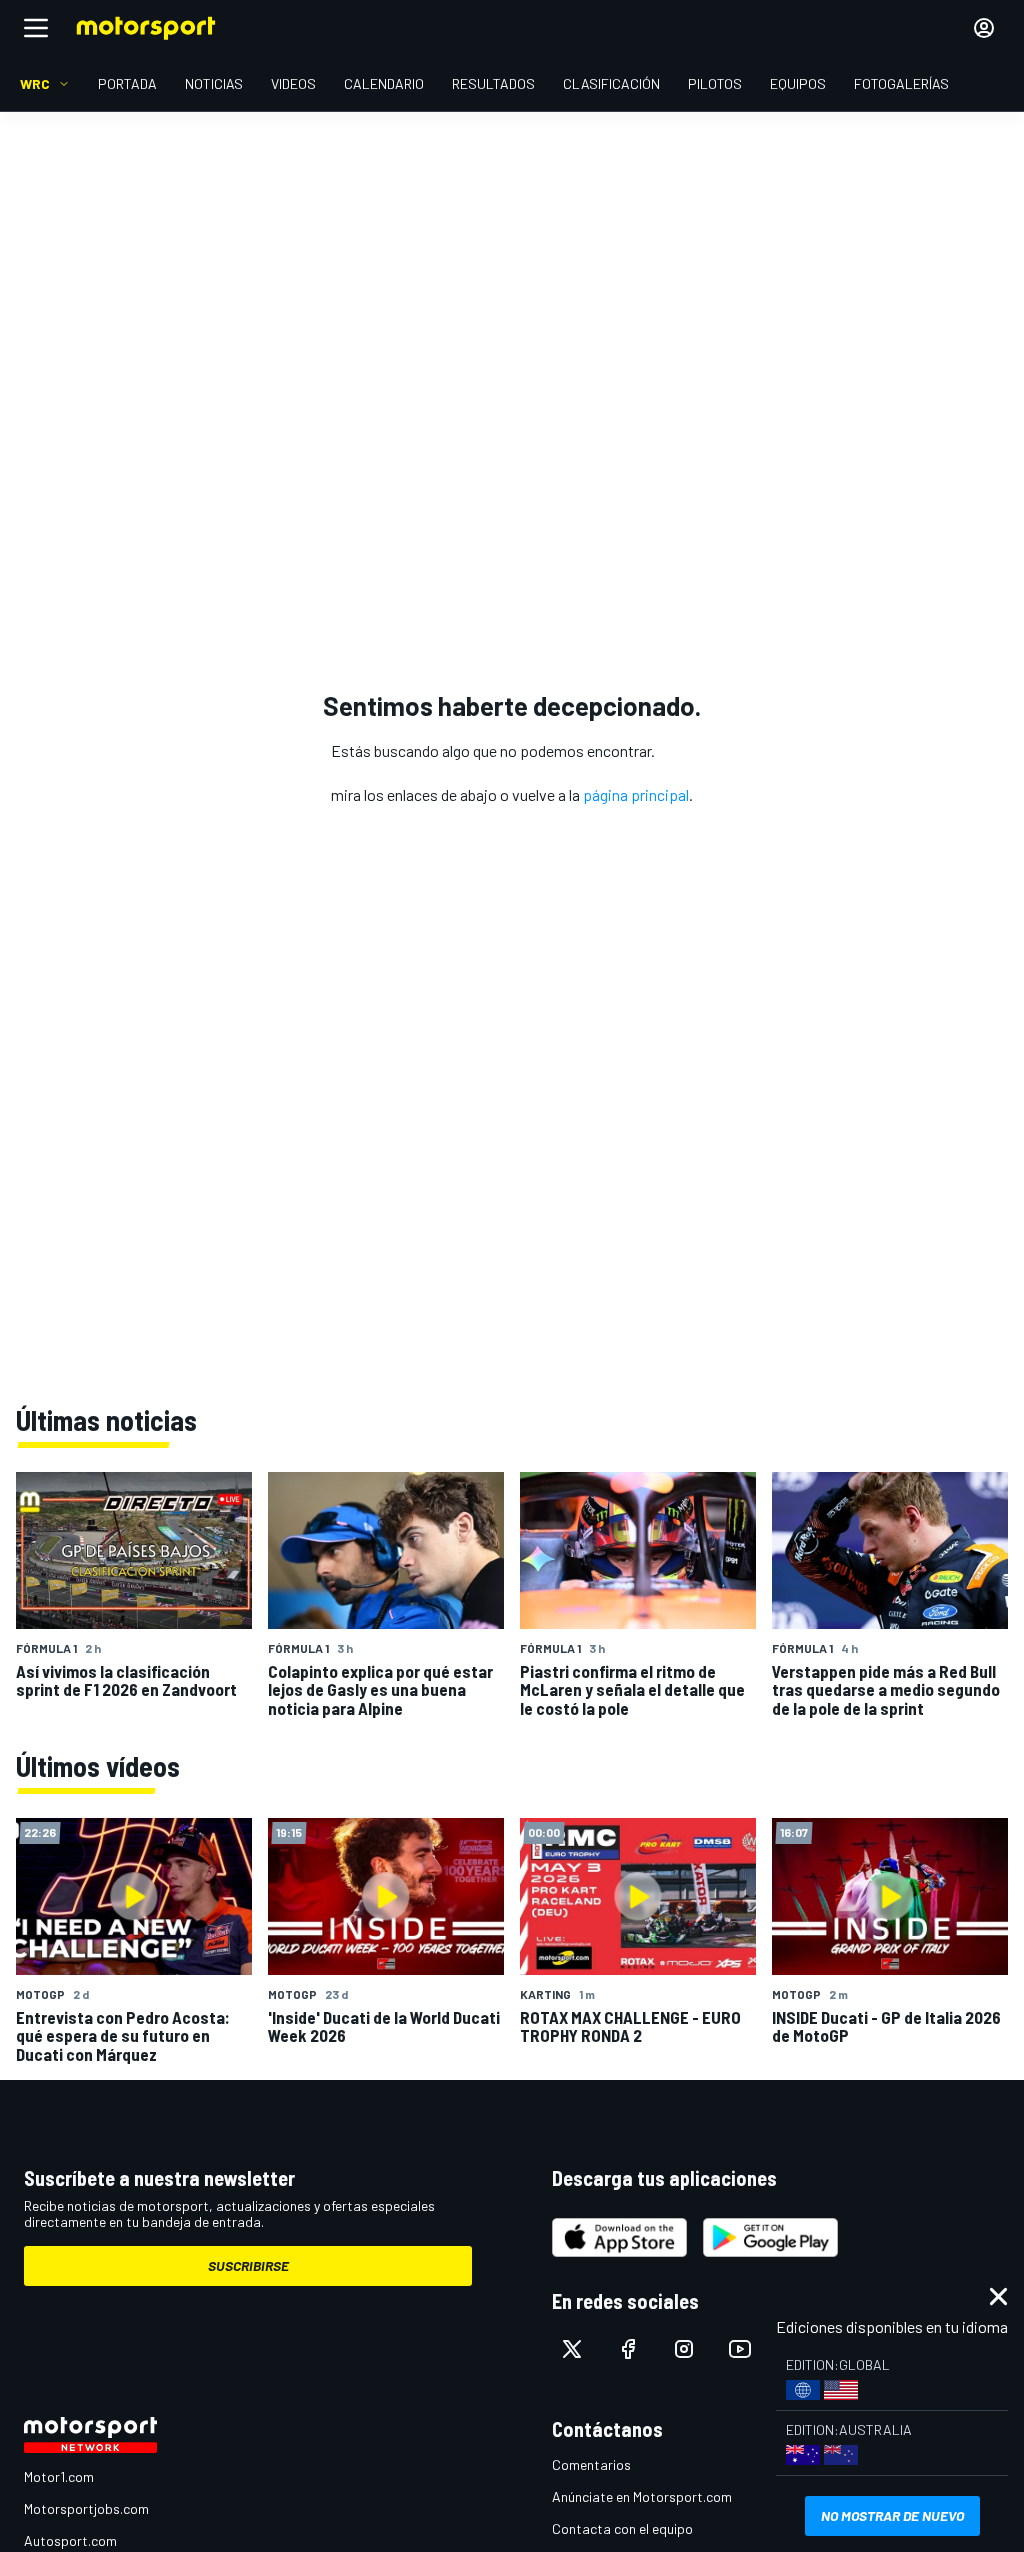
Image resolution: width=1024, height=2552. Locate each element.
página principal (636, 794)
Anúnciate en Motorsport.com (642, 2496)
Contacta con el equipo (622, 2528)
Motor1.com (59, 2476)
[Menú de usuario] (984, 28)
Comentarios (591, 2464)
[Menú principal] (36, 28)
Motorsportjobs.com (86, 2508)
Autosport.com (70, 2540)
